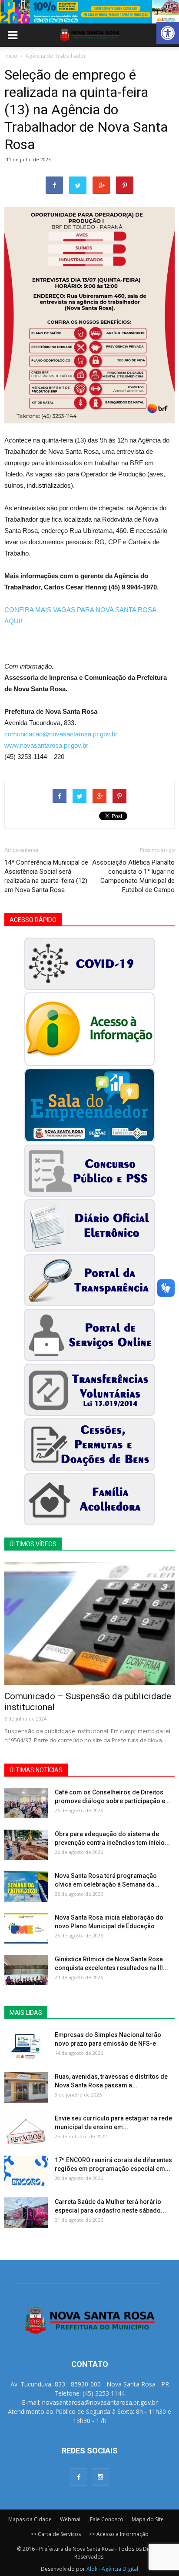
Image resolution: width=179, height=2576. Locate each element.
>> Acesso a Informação (119, 2534)
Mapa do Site (148, 2519)
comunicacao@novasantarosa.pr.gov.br (61, 734)
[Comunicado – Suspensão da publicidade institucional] (89, 1624)
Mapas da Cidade (30, 2519)
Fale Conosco (107, 2519)
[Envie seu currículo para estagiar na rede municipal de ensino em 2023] (26, 2129)
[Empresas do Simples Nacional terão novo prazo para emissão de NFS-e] (26, 2046)
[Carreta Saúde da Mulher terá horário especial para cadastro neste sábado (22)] (26, 2213)
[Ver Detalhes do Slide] (89, 12)
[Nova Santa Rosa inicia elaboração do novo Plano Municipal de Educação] (26, 1928)
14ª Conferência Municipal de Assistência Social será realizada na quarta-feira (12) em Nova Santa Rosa (46, 876)
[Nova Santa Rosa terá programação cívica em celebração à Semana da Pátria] (26, 1887)
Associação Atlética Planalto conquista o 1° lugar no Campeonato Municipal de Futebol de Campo (133, 876)
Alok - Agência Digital (112, 2569)
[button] (168, 33)
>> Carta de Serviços (56, 2534)
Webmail (71, 2519)
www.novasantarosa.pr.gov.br (46, 745)
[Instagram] (100, 2477)
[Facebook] (79, 2477)
